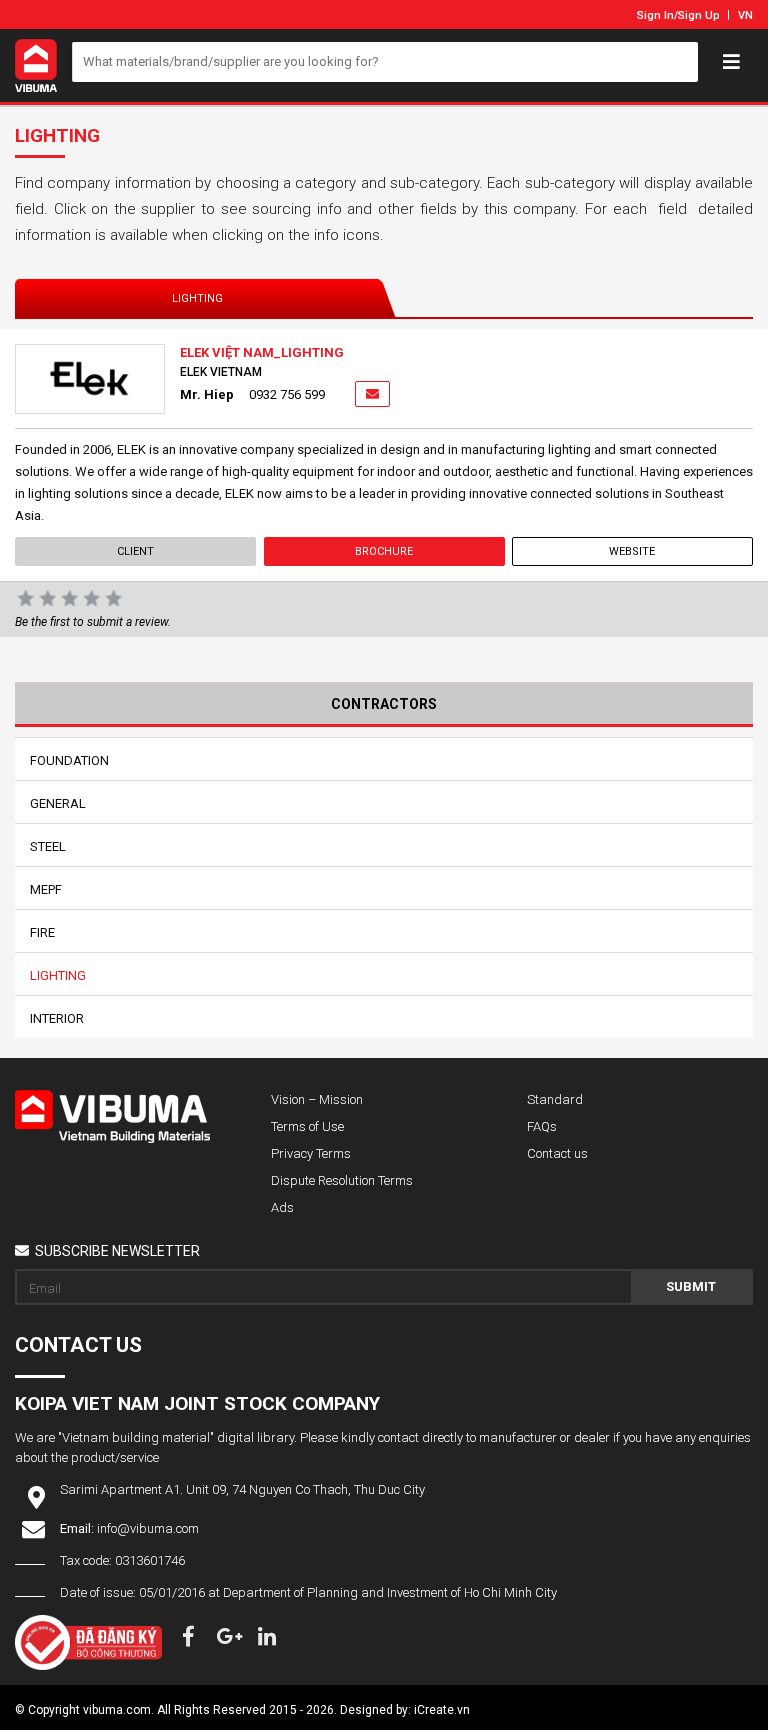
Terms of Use (307, 1126)
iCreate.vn (442, 1710)
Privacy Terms (311, 1153)
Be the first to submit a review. (93, 622)
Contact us (557, 1153)
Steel (48, 846)
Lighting (197, 298)
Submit (691, 1286)
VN (745, 15)
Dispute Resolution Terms (342, 1180)
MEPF (46, 889)
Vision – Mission (317, 1099)
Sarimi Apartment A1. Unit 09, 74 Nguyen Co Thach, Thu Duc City (242, 1489)
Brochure (384, 551)
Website (633, 551)
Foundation (69, 760)
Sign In (655, 15)
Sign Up (699, 15)
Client (135, 551)
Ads (282, 1207)
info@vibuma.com (148, 1528)
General (58, 803)
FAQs (542, 1126)
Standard (555, 1099)
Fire (42, 932)
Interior (57, 1018)
